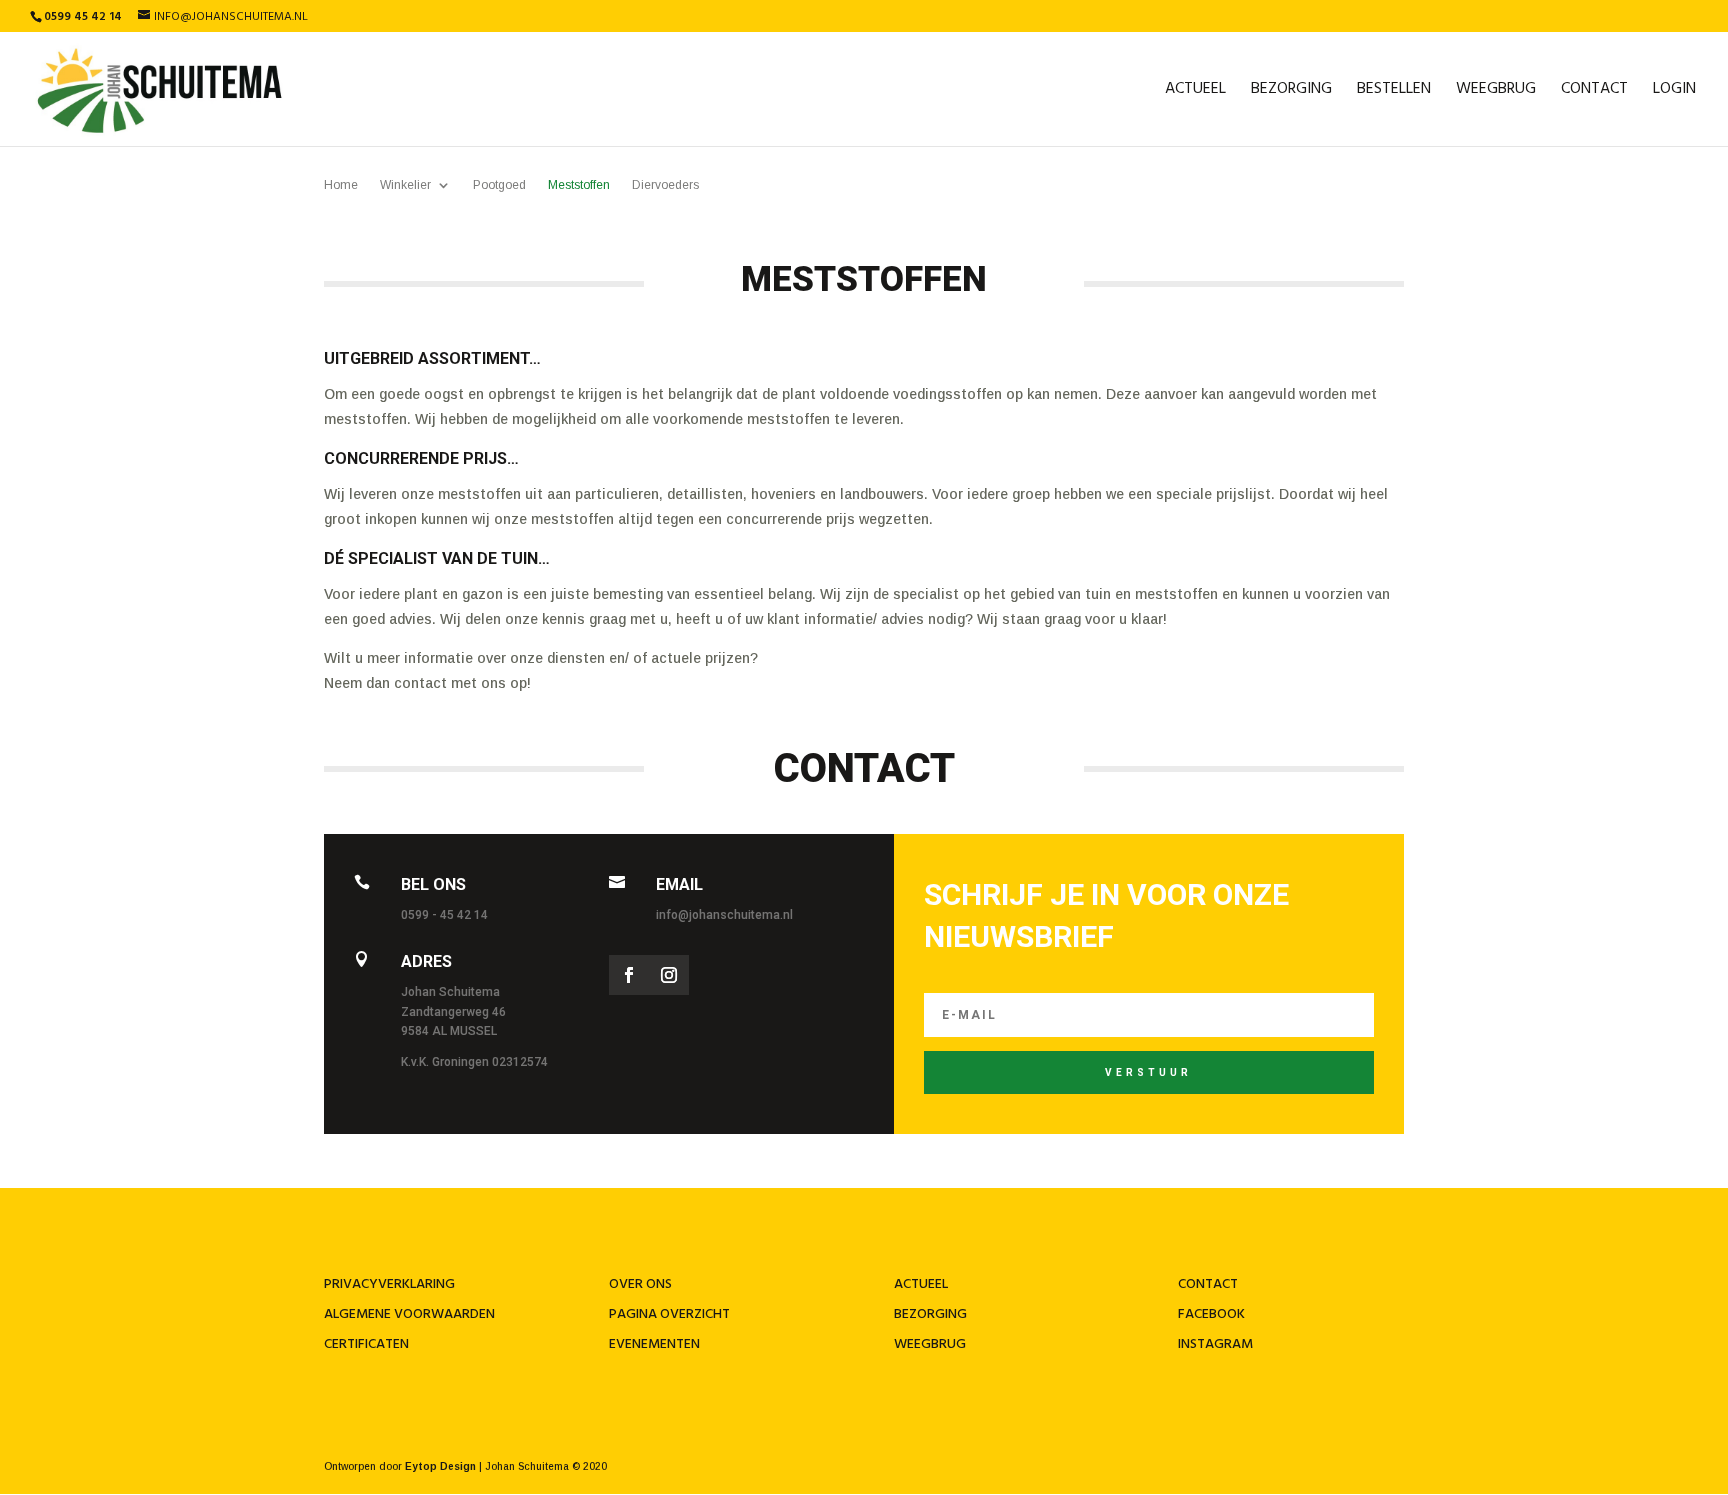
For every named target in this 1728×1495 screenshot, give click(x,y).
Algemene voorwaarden (409, 1314)
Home (341, 185)
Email (679, 884)
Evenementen (654, 1344)
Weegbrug (1496, 92)
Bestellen (1394, 92)
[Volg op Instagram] (669, 975)
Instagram (1215, 1344)
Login (1674, 92)
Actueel (1195, 92)
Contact (1594, 92)
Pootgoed (499, 185)
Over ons (640, 1284)
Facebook (1211, 1314)
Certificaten (366, 1344)
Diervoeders (665, 185)
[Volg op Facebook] (629, 975)
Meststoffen (579, 185)
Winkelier (405, 185)
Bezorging (1291, 92)
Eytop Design (440, 1466)
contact (1208, 1284)
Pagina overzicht (669, 1314)
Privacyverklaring (389, 1284)
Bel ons (433, 884)
